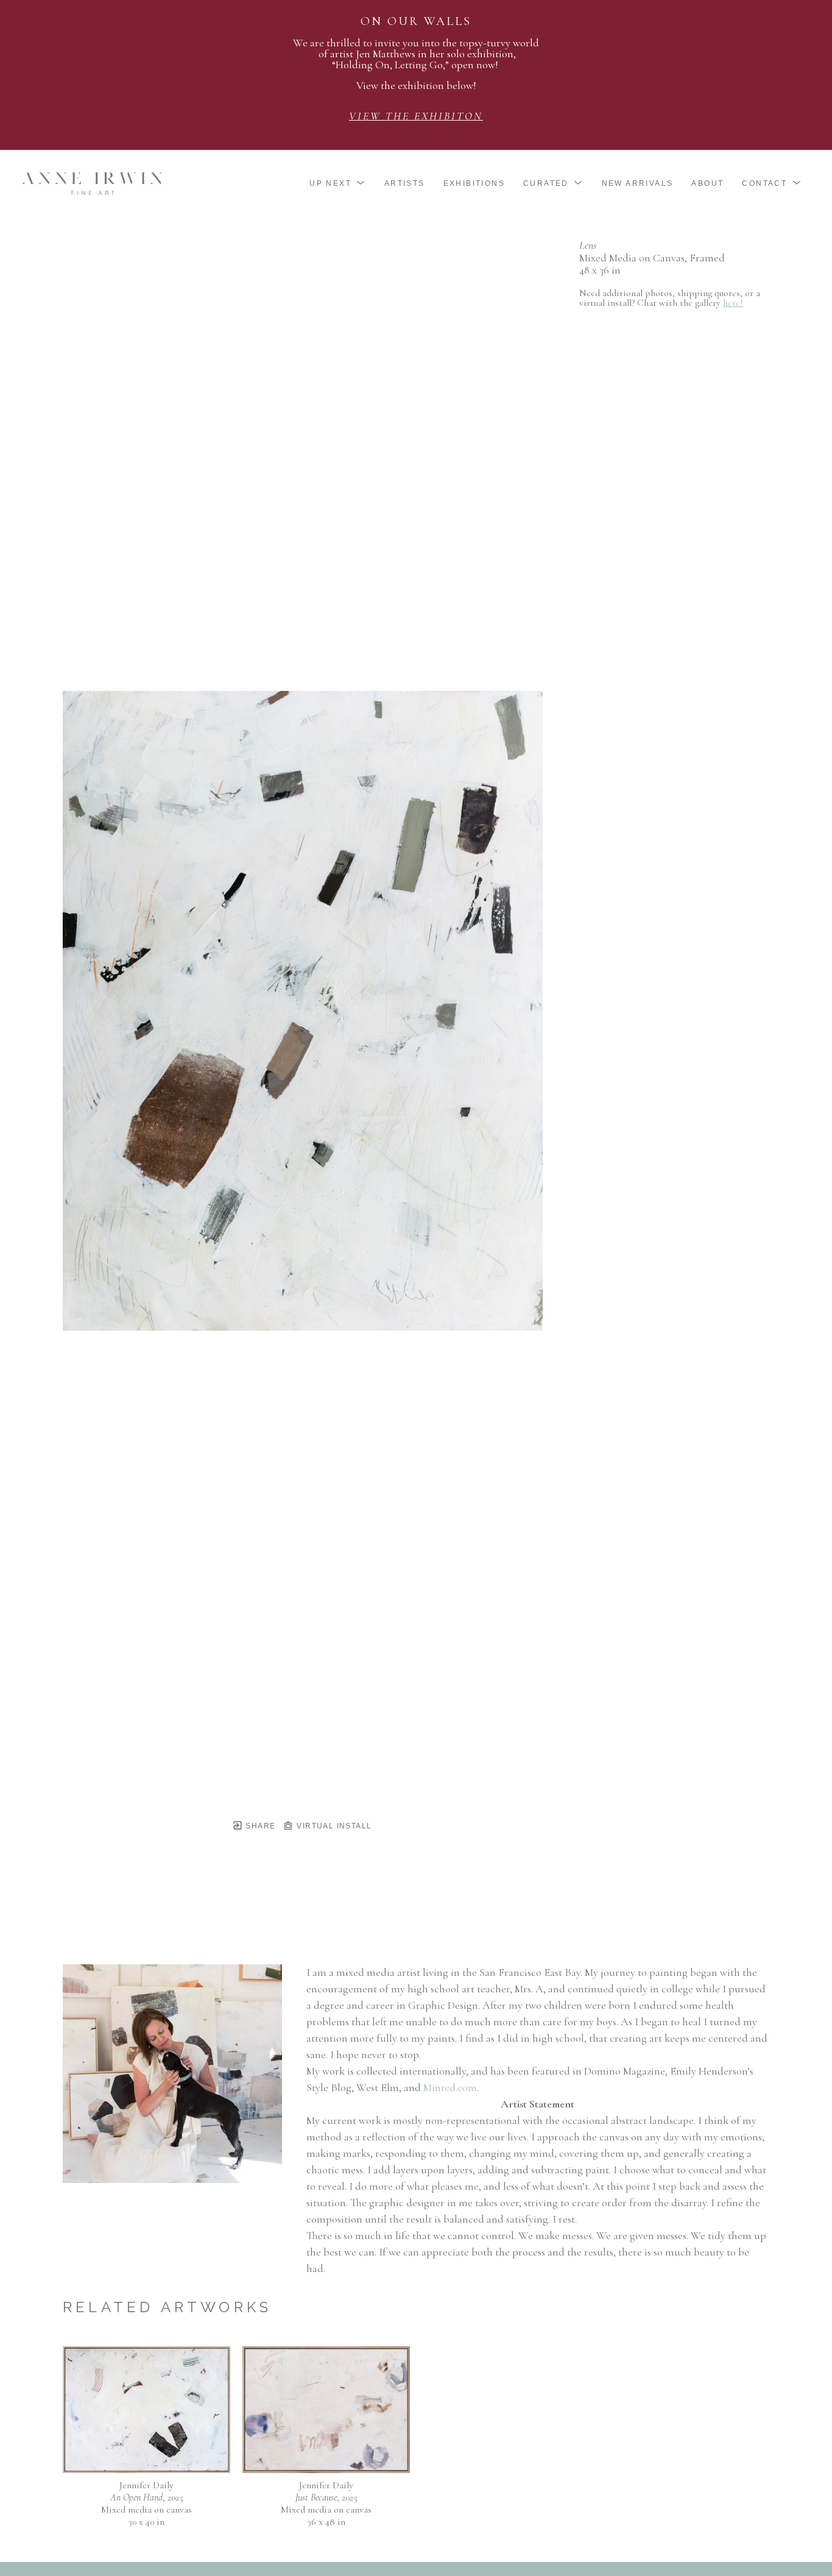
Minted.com (450, 2087)
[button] (338, 183)
